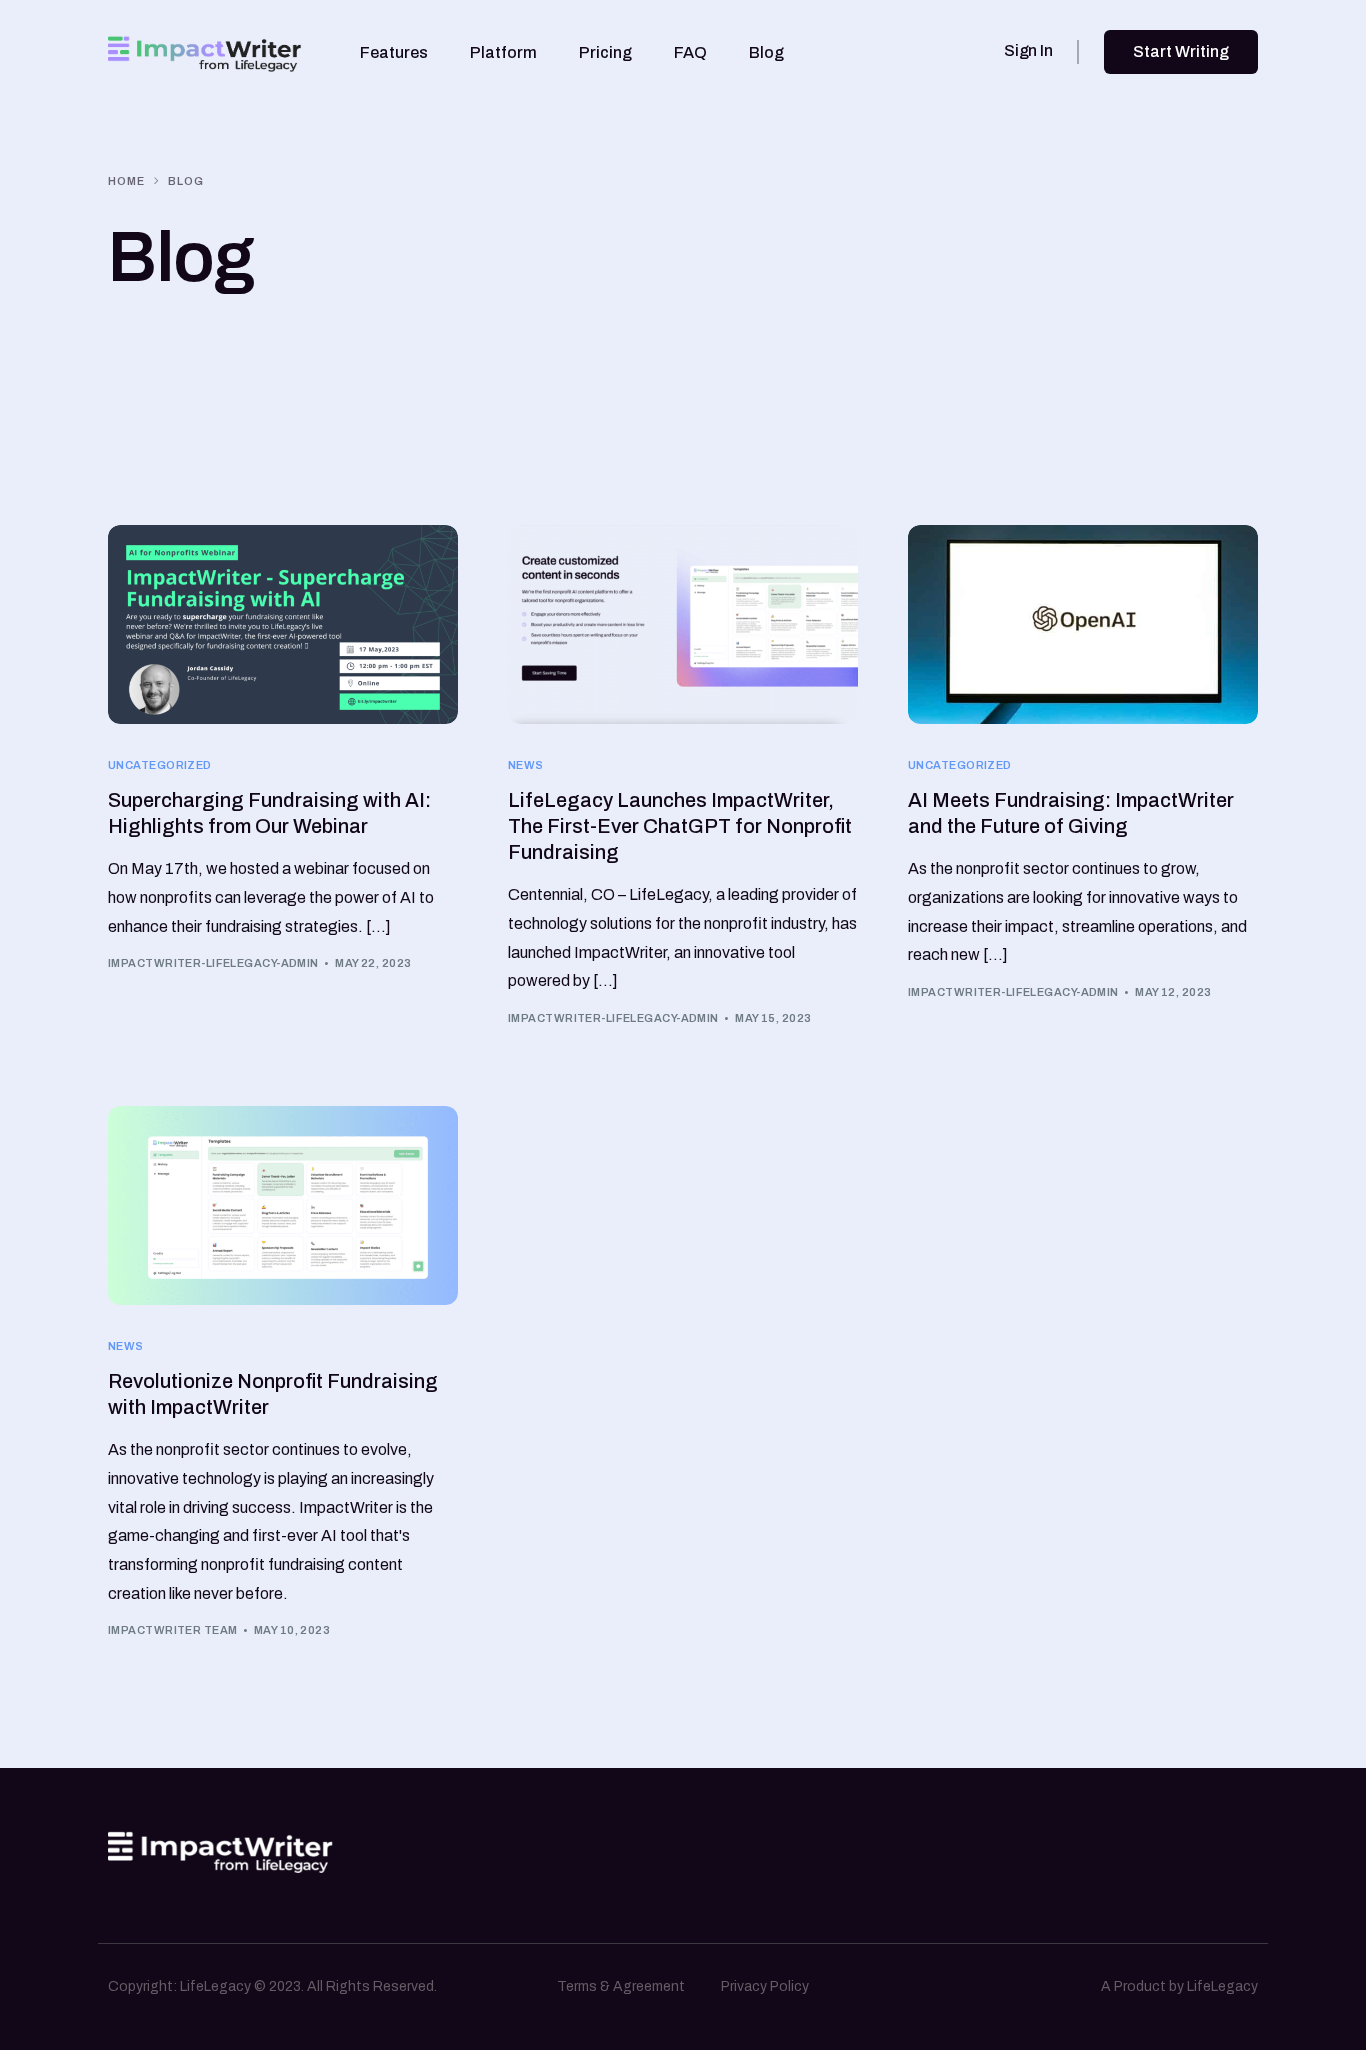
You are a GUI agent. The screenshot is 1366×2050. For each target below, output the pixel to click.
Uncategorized (160, 765)
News (526, 765)
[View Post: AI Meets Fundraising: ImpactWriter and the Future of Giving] (1083, 625)
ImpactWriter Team (172, 1630)
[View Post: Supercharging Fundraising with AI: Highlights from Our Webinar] (283, 625)
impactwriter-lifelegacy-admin (213, 963)
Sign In (1028, 50)
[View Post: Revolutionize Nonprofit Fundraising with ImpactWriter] (283, 1206)
